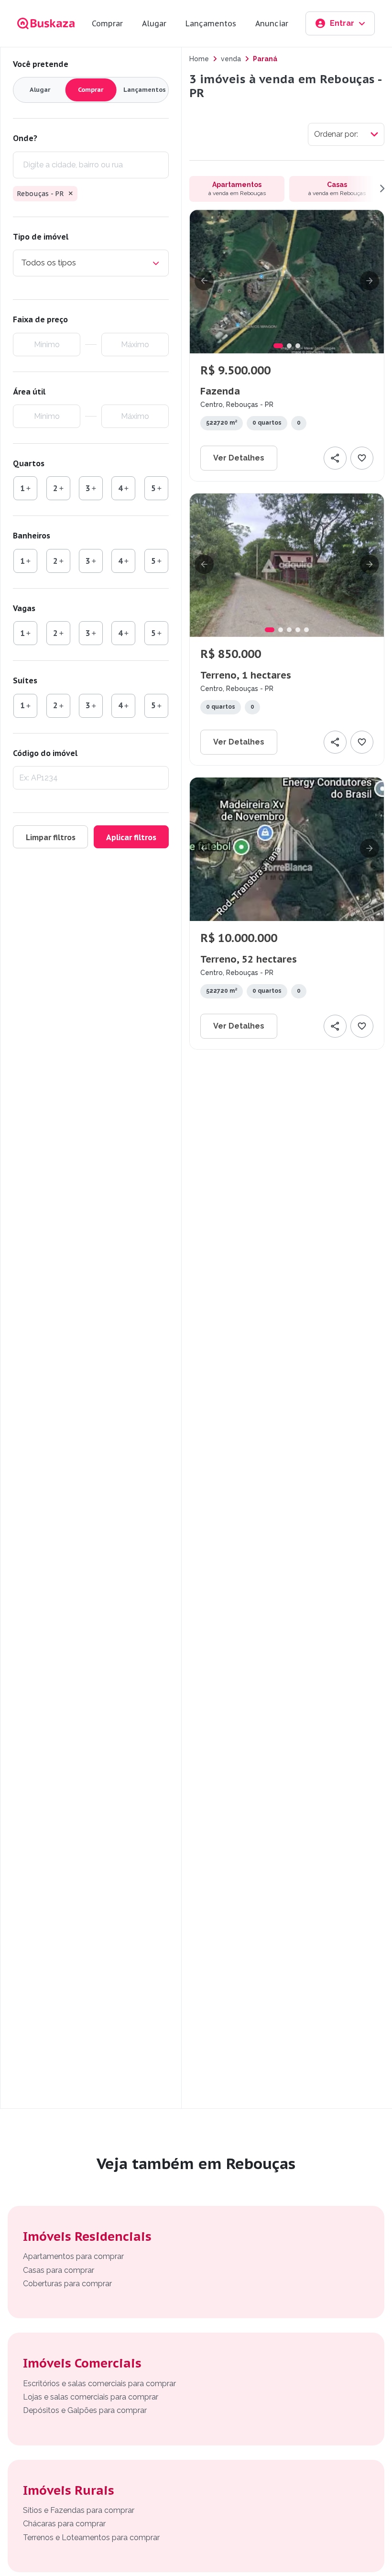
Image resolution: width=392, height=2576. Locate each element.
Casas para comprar (59, 2270)
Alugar (154, 23)
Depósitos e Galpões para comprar (85, 2410)
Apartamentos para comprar (73, 2256)
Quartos (29, 463)
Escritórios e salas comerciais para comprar (99, 2384)
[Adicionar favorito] (362, 458)
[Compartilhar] (335, 458)
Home (199, 59)
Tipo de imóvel (41, 237)
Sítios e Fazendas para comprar (79, 2510)
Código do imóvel (45, 753)
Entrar (342, 23)
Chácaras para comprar (64, 2524)
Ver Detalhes (239, 458)
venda (231, 59)
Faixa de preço (40, 319)
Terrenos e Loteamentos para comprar (91, 2538)
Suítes (25, 680)
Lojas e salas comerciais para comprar (91, 2397)
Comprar (107, 23)
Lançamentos (211, 23)
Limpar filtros (51, 837)
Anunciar (272, 23)
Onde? (25, 138)
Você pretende (41, 64)
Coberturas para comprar (67, 2284)
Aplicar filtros (131, 837)
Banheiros (32, 536)
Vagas (24, 608)
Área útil (29, 392)
